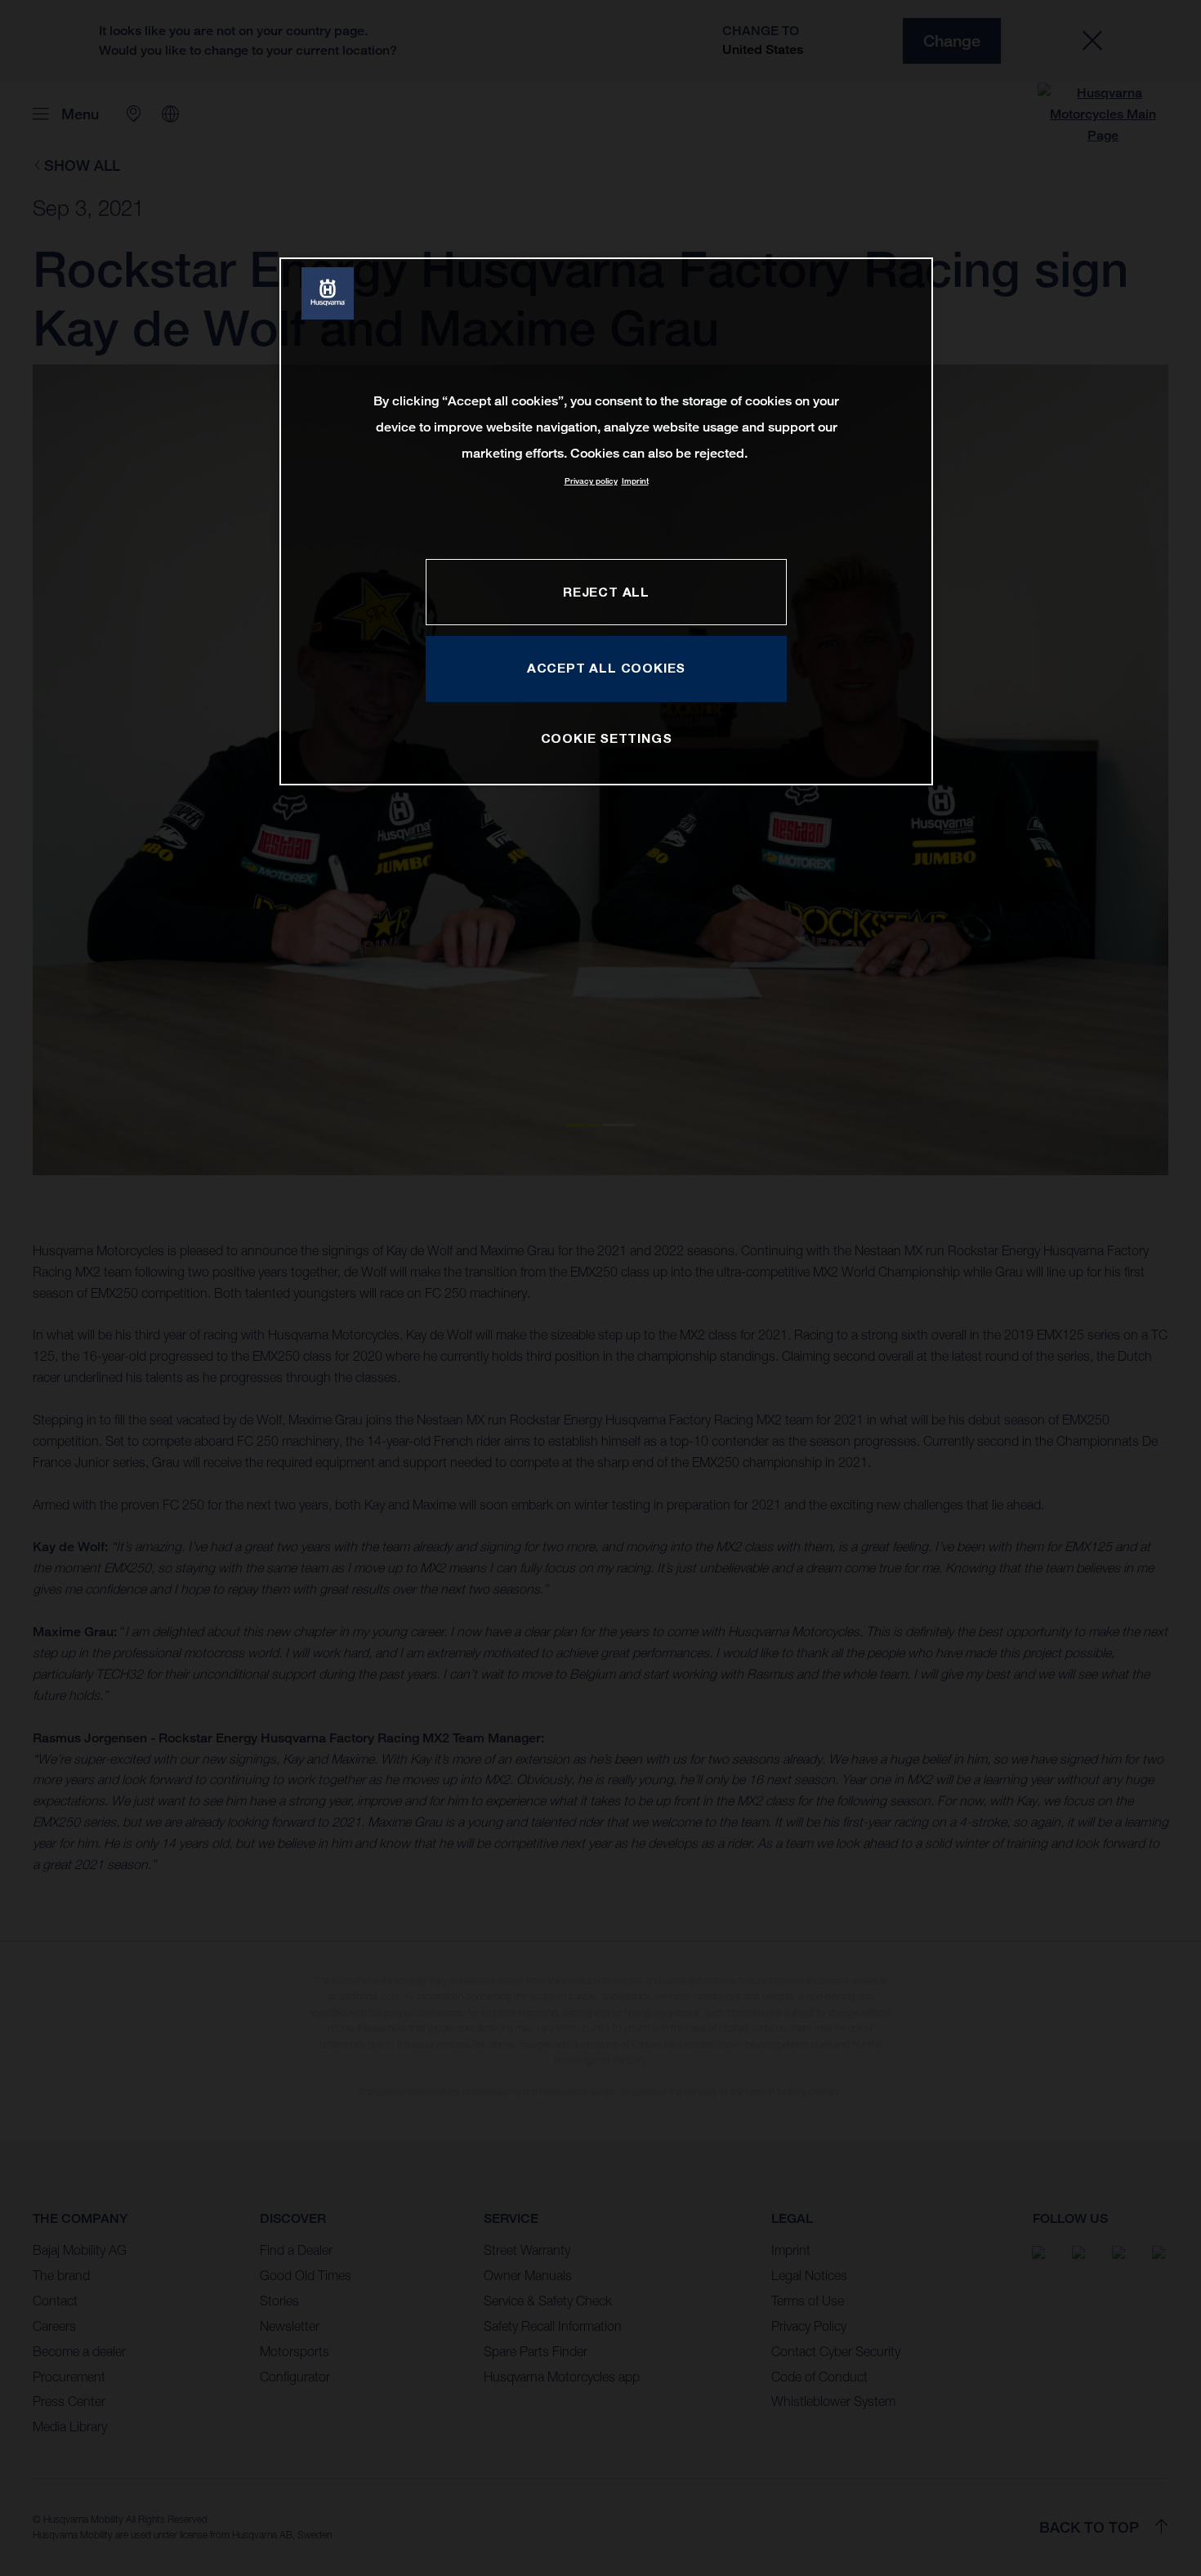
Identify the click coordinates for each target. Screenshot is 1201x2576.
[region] (606, 521)
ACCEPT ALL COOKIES (606, 668)
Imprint (635, 481)
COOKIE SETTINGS (607, 738)
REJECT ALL (606, 592)
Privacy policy (591, 481)
